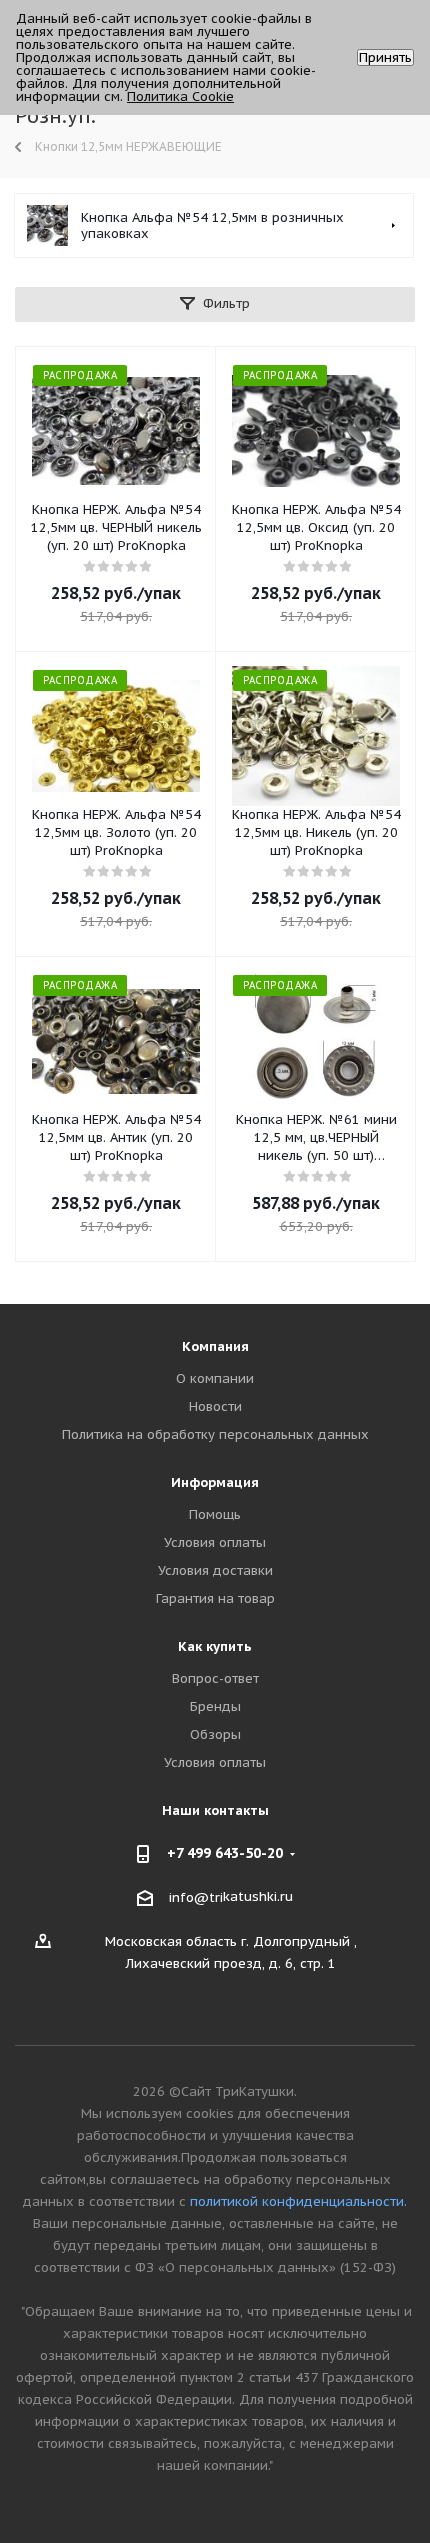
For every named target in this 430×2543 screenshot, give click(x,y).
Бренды (215, 1706)
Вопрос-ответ (215, 1678)
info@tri (196, 1897)
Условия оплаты (215, 1542)
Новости (215, 1406)
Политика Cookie (180, 96)
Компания (215, 1346)
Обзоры (215, 1734)
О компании (215, 1378)
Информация (215, 1482)
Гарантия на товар (215, 1598)
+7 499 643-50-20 (225, 1853)
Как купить (215, 1646)
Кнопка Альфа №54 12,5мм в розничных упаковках (212, 225)
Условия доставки (215, 1570)
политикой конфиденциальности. (298, 2201)
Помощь (215, 1514)
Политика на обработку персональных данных (215, 1434)
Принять (385, 57)
